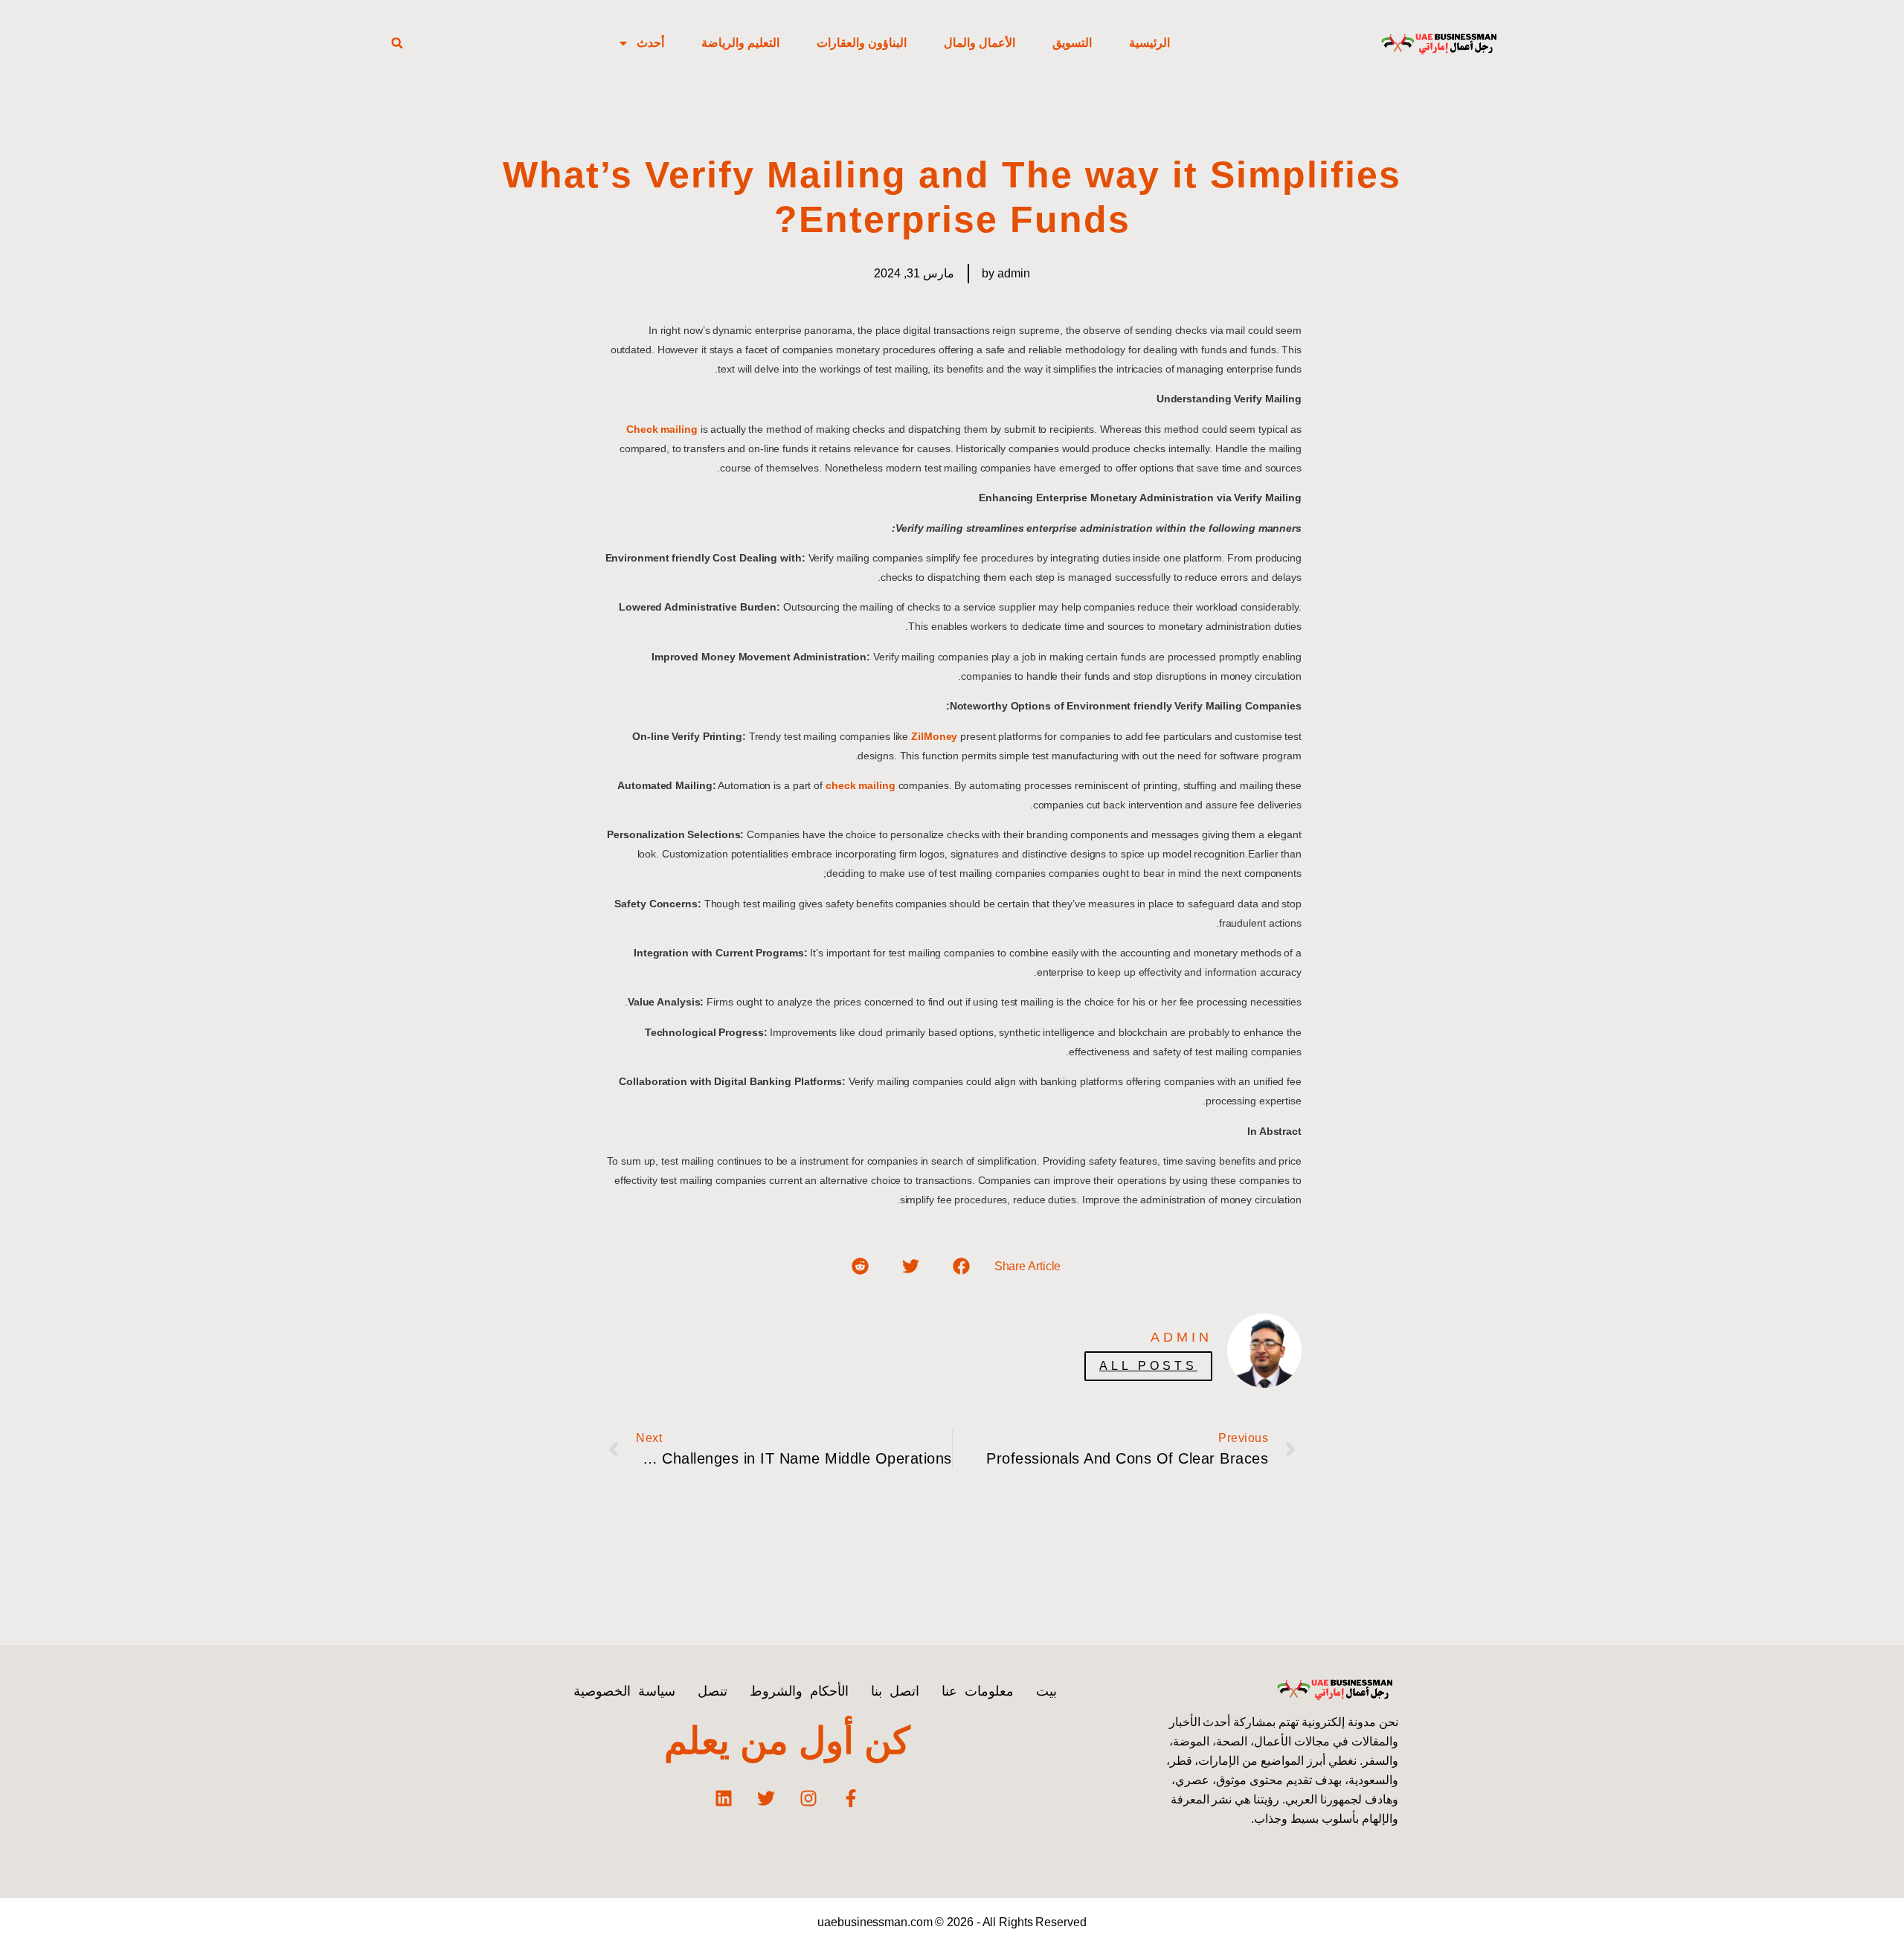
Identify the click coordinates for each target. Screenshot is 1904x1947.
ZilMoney (934, 736)
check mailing (861, 785)
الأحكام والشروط (799, 1691)
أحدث (650, 43)
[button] (397, 43)
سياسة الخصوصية (624, 1691)
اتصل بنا (895, 1691)
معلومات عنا (978, 1691)
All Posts (1148, 1366)
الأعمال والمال (980, 43)
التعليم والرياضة (740, 43)
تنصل (713, 1691)
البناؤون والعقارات (862, 43)
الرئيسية (1149, 43)
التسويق (1072, 43)
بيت (1046, 1691)
